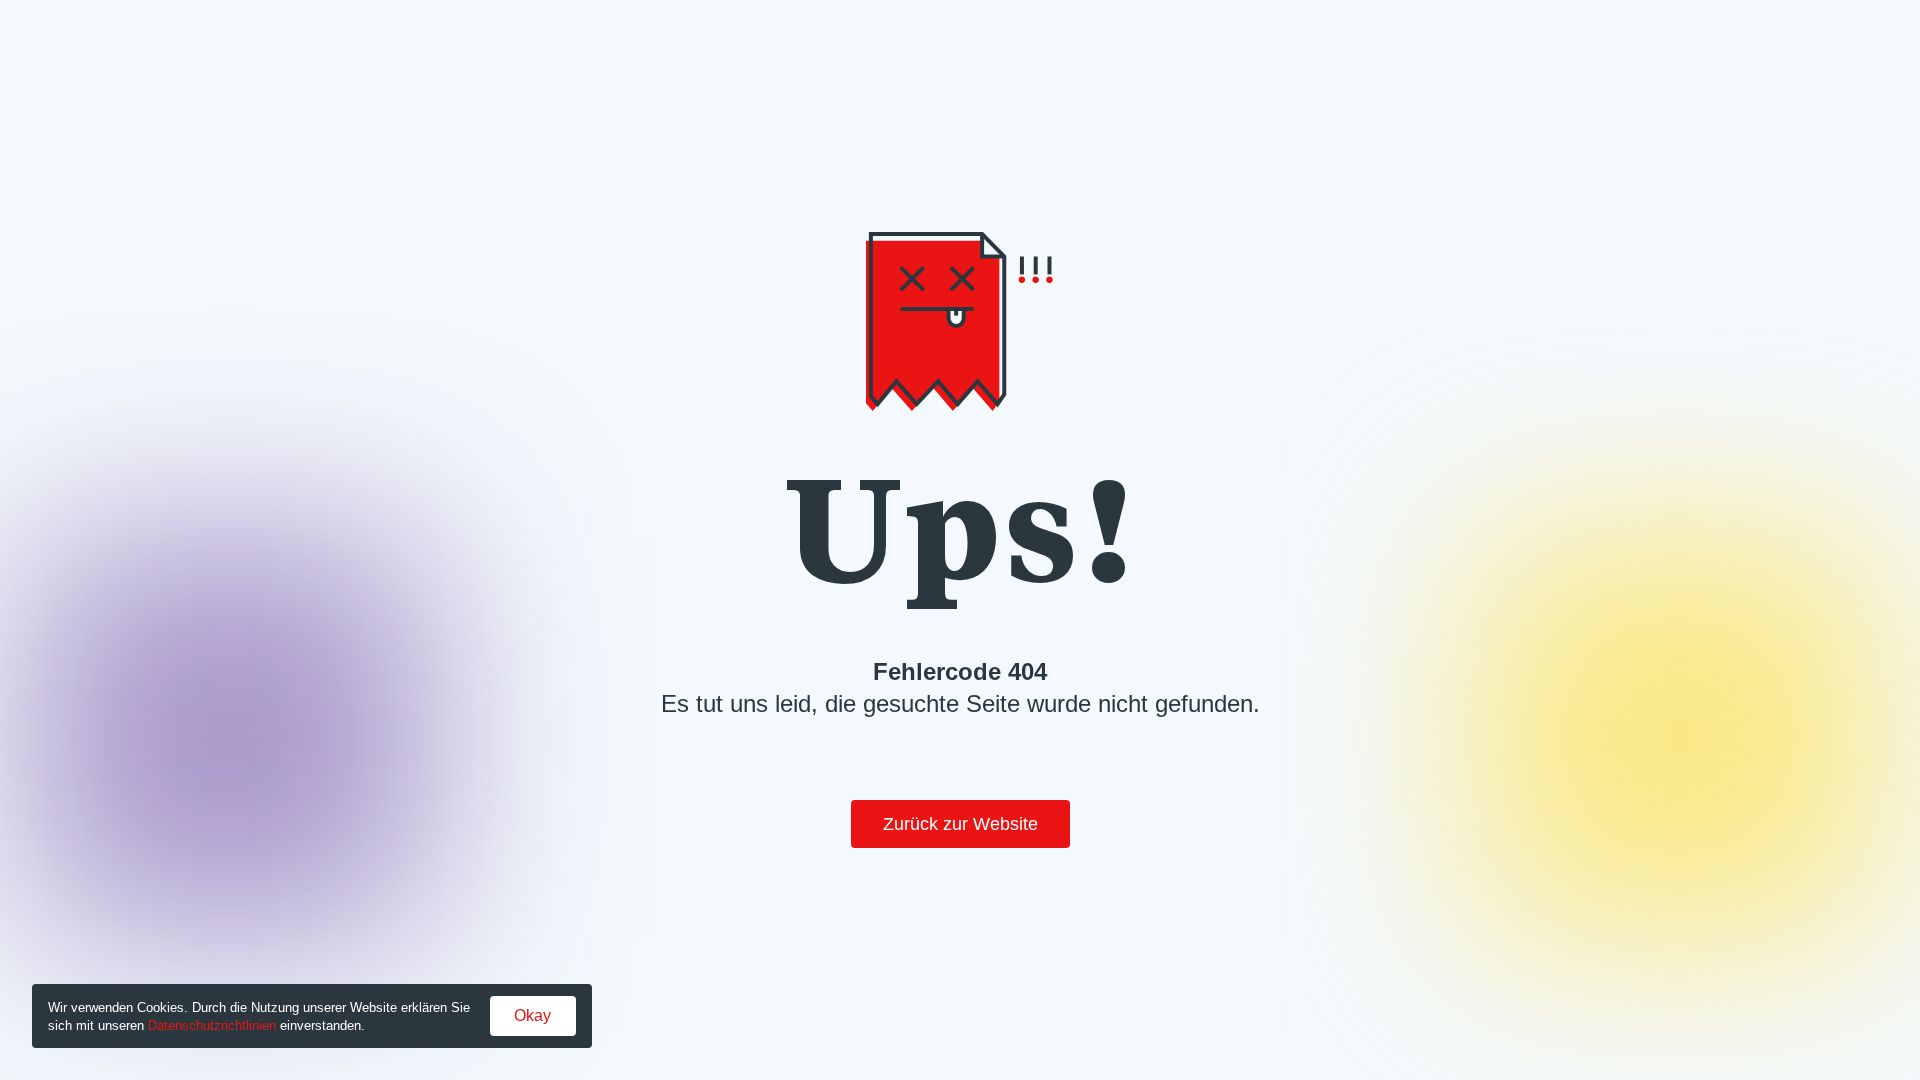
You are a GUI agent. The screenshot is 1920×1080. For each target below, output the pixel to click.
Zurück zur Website (960, 824)
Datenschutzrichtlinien (212, 1025)
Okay (532, 1015)
